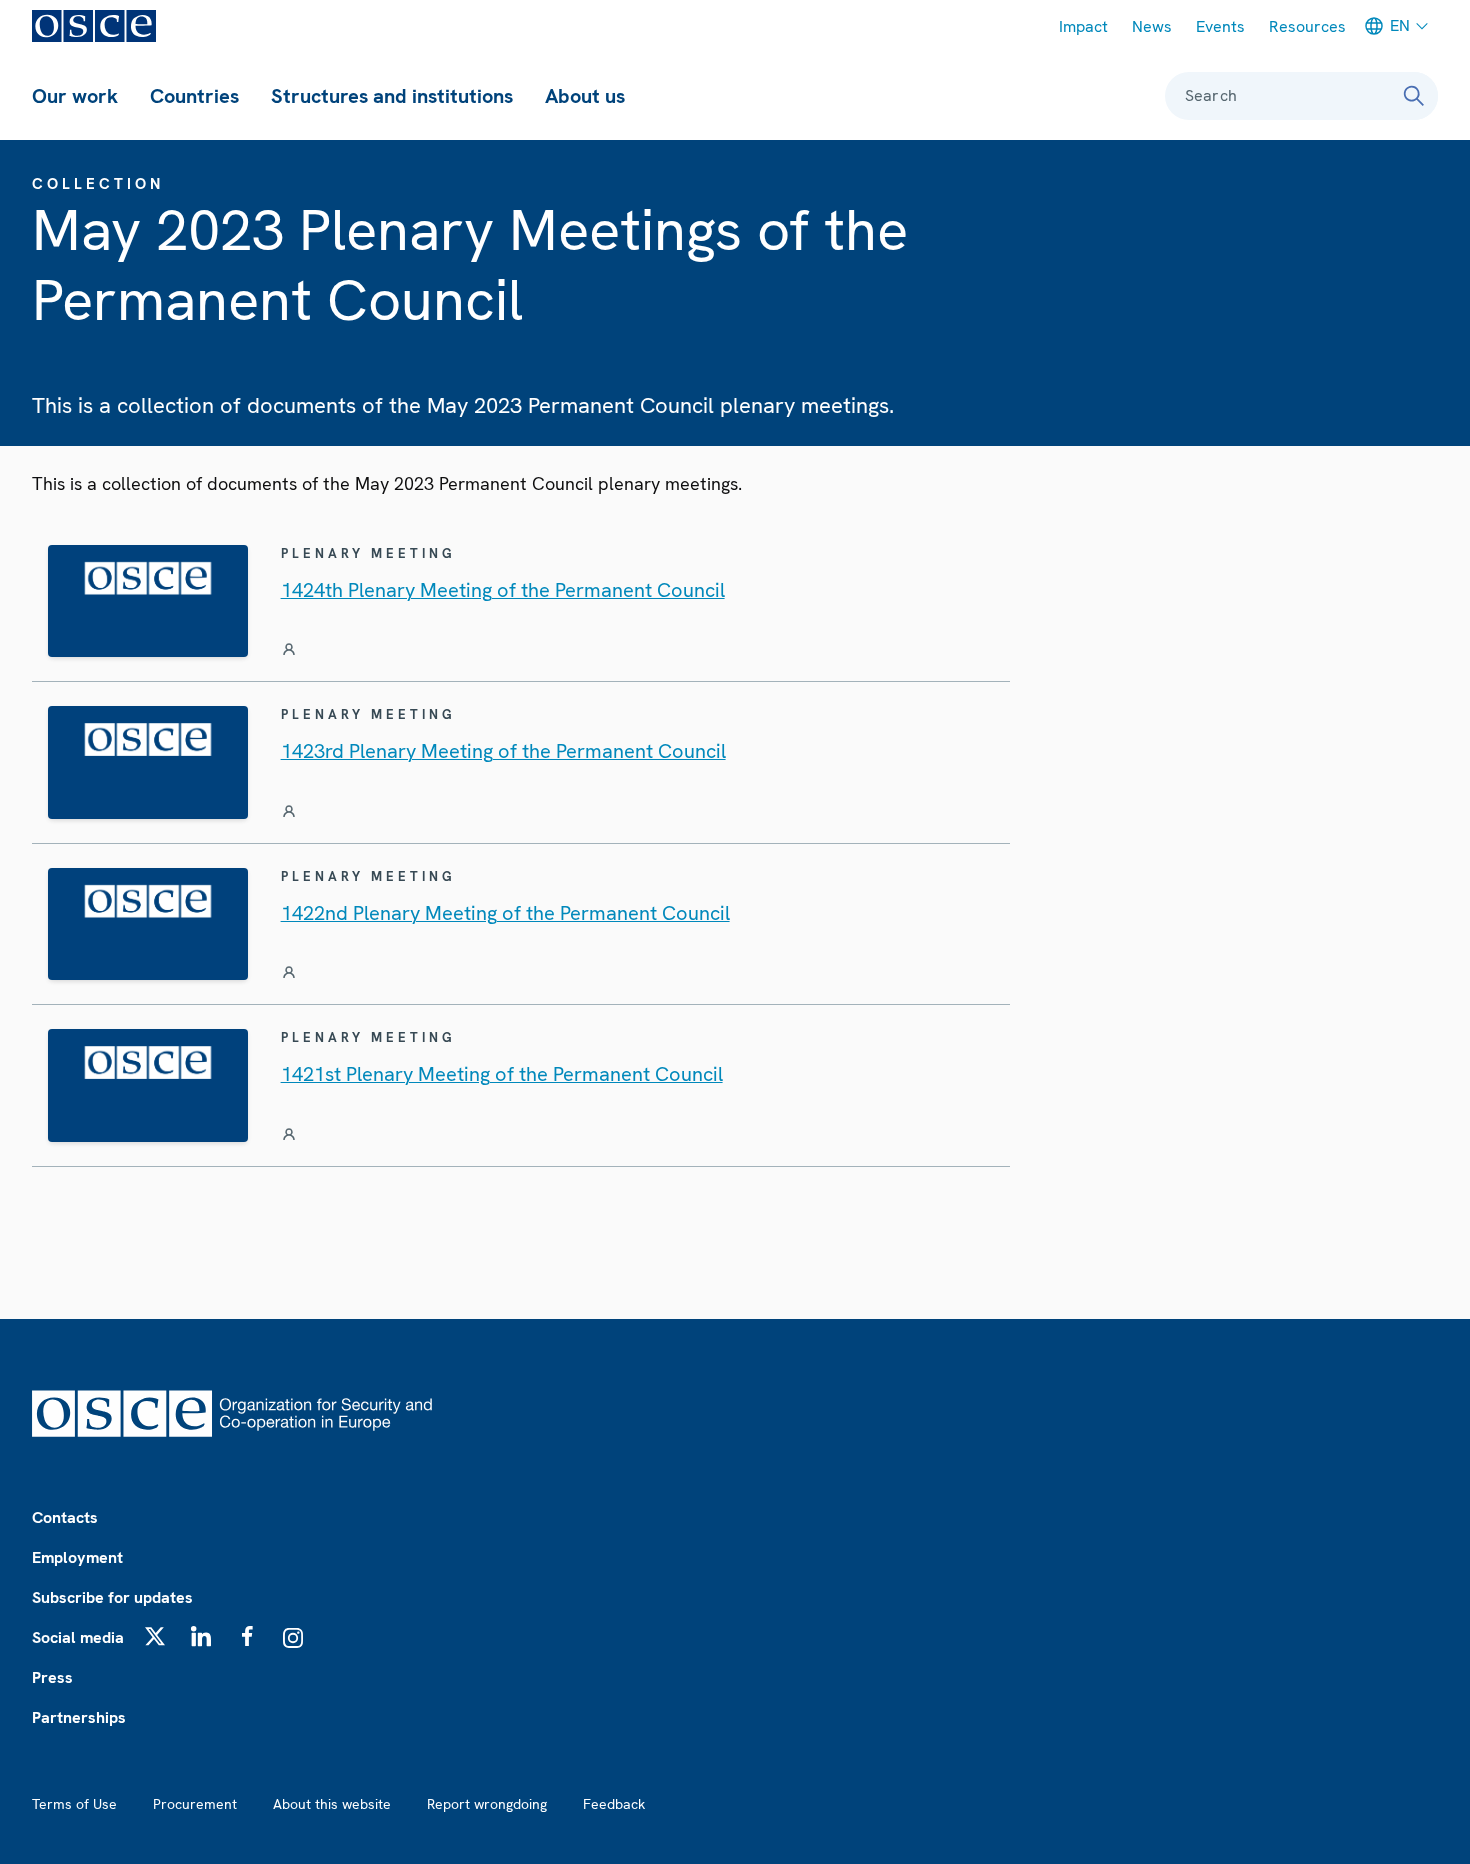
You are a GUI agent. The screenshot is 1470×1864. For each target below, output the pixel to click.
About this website (332, 1804)
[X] (155, 1636)
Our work (75, 96)
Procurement (195, 1804)
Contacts (65, 1517)
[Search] (1414, 96)
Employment (77, 1557)
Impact (1083, 26)
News (1152, 26)
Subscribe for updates (112, 1597)
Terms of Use (74, 1804)
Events (1220, 26)
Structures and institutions (392, 96)
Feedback (614, 1804)
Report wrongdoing (487, 1804)
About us (585, 96)
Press (52, 1677)
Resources (1307, 26)
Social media (78, 1637)
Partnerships (79, 1717)
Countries (194, 96)
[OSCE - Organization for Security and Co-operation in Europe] (94, 26)
